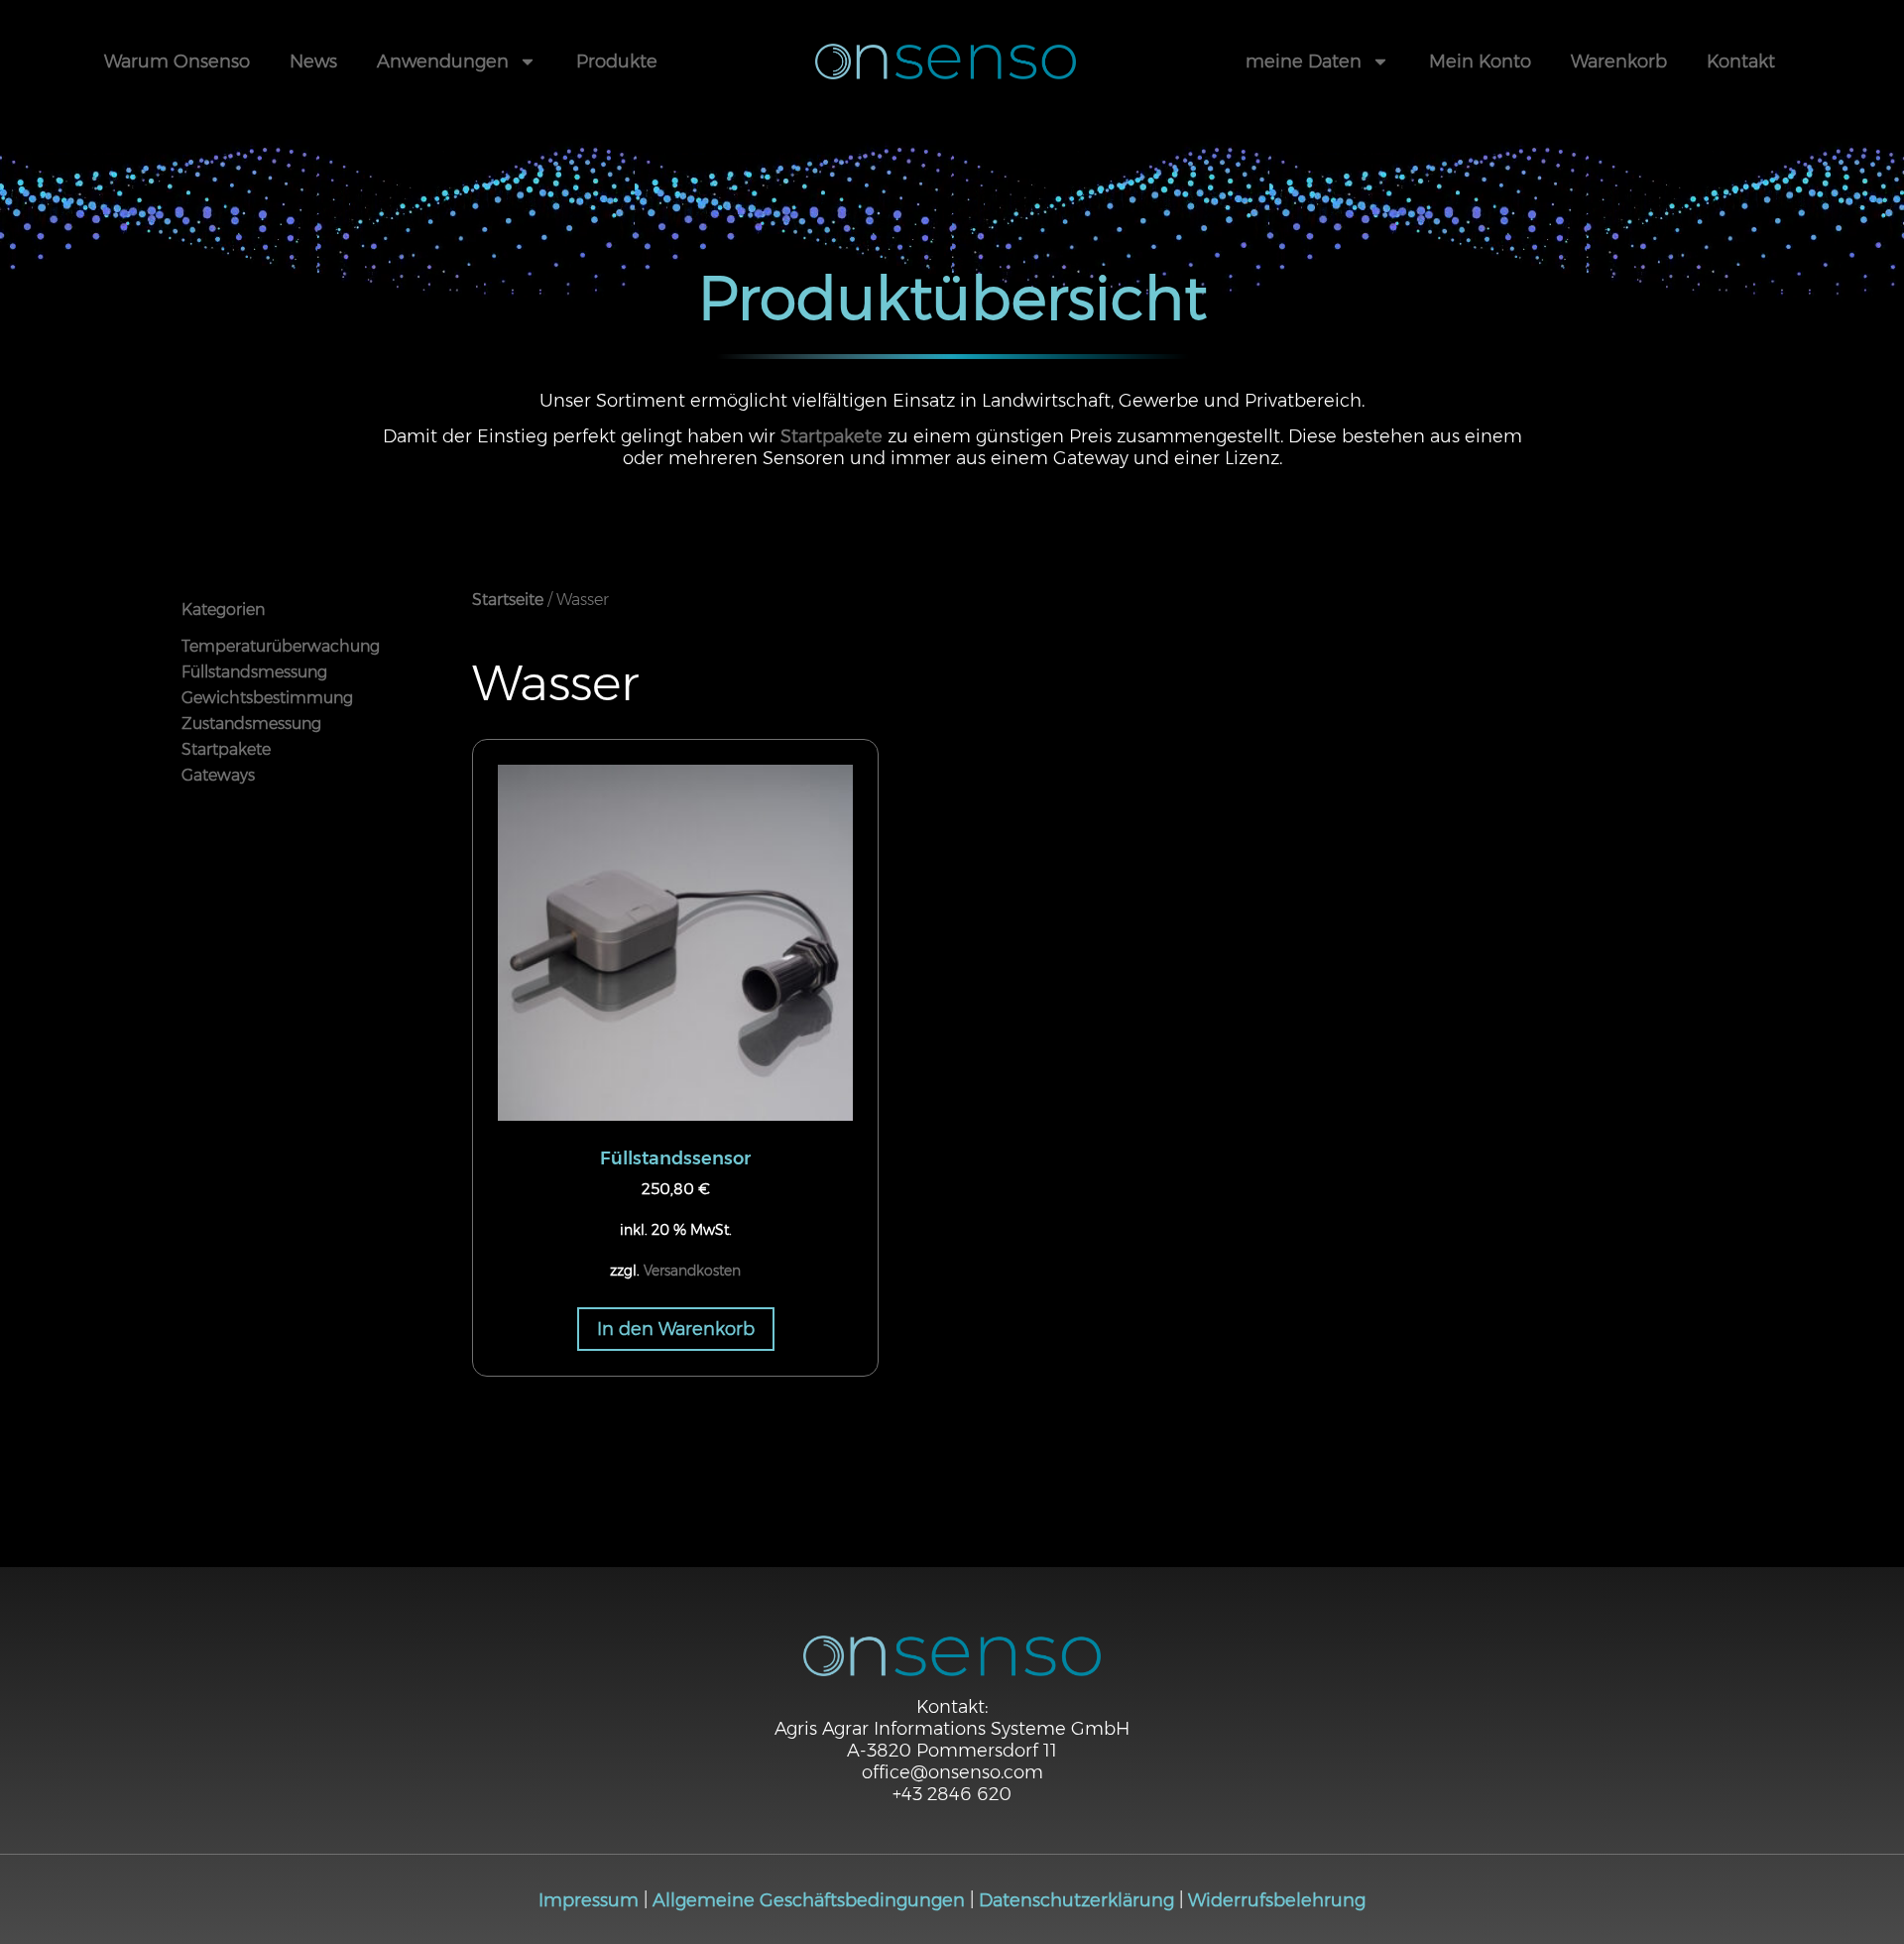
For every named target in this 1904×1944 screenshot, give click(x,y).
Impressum (589, 1900)
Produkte (617, 61)
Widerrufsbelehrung (1277, 1900)
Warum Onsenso (177, 61)
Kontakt (1741, 61)
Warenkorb (1619, 61)
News (313, 61)
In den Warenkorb (676, 1329)
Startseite (508, 600)
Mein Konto (1480, 61)
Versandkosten (692, 1271)
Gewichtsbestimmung (267, 698)
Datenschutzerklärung (1076, 1900)
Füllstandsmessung (254, 672)
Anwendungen (443, 61)
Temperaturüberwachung (281, 646)
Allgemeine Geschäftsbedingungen (809, 1900)
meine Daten (1304, 61)
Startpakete (832, 436)
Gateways (218, 775)
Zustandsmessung (251, 724)
